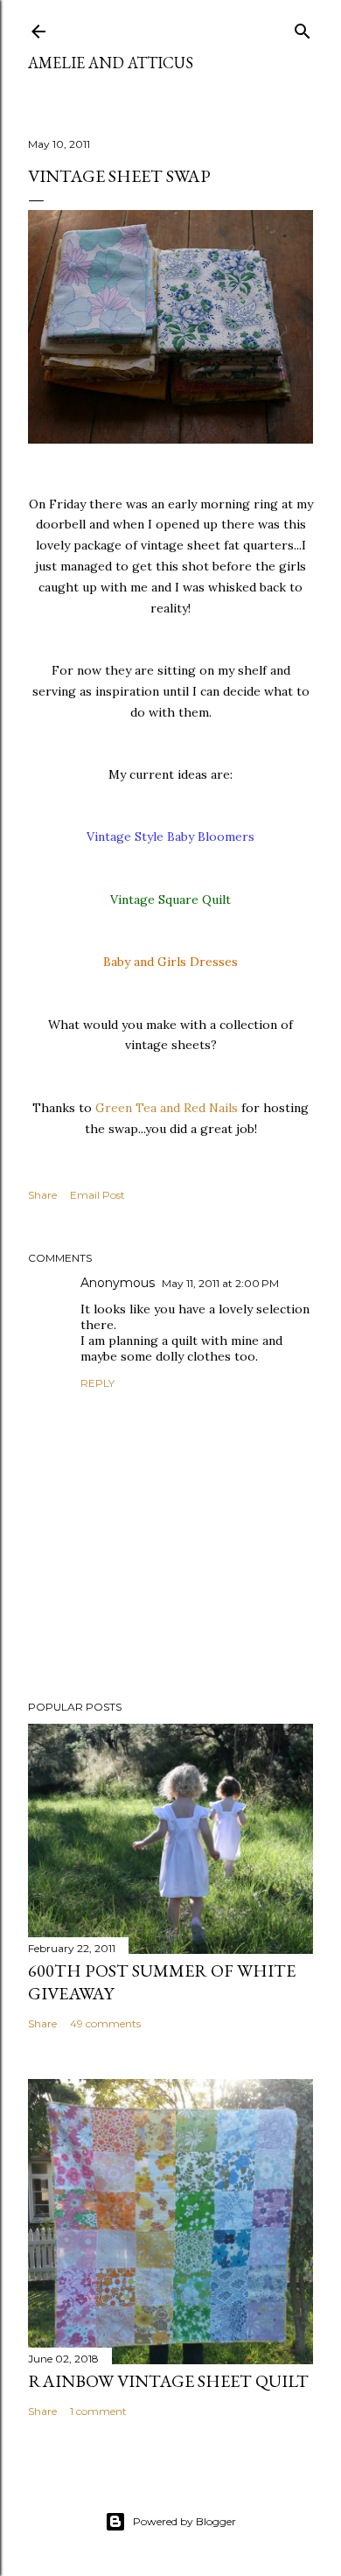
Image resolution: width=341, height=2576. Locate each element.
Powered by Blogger (184, 2521)
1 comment (98, 2411)
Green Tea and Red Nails (168, 1108)
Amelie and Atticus (111, 63)
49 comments (105, 2023)
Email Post (97, 1195)
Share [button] (42, 1195)
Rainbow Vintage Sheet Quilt (168, 2381)
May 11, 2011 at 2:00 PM (220, 1283)
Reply (97, 1383)
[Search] (303, 28)
